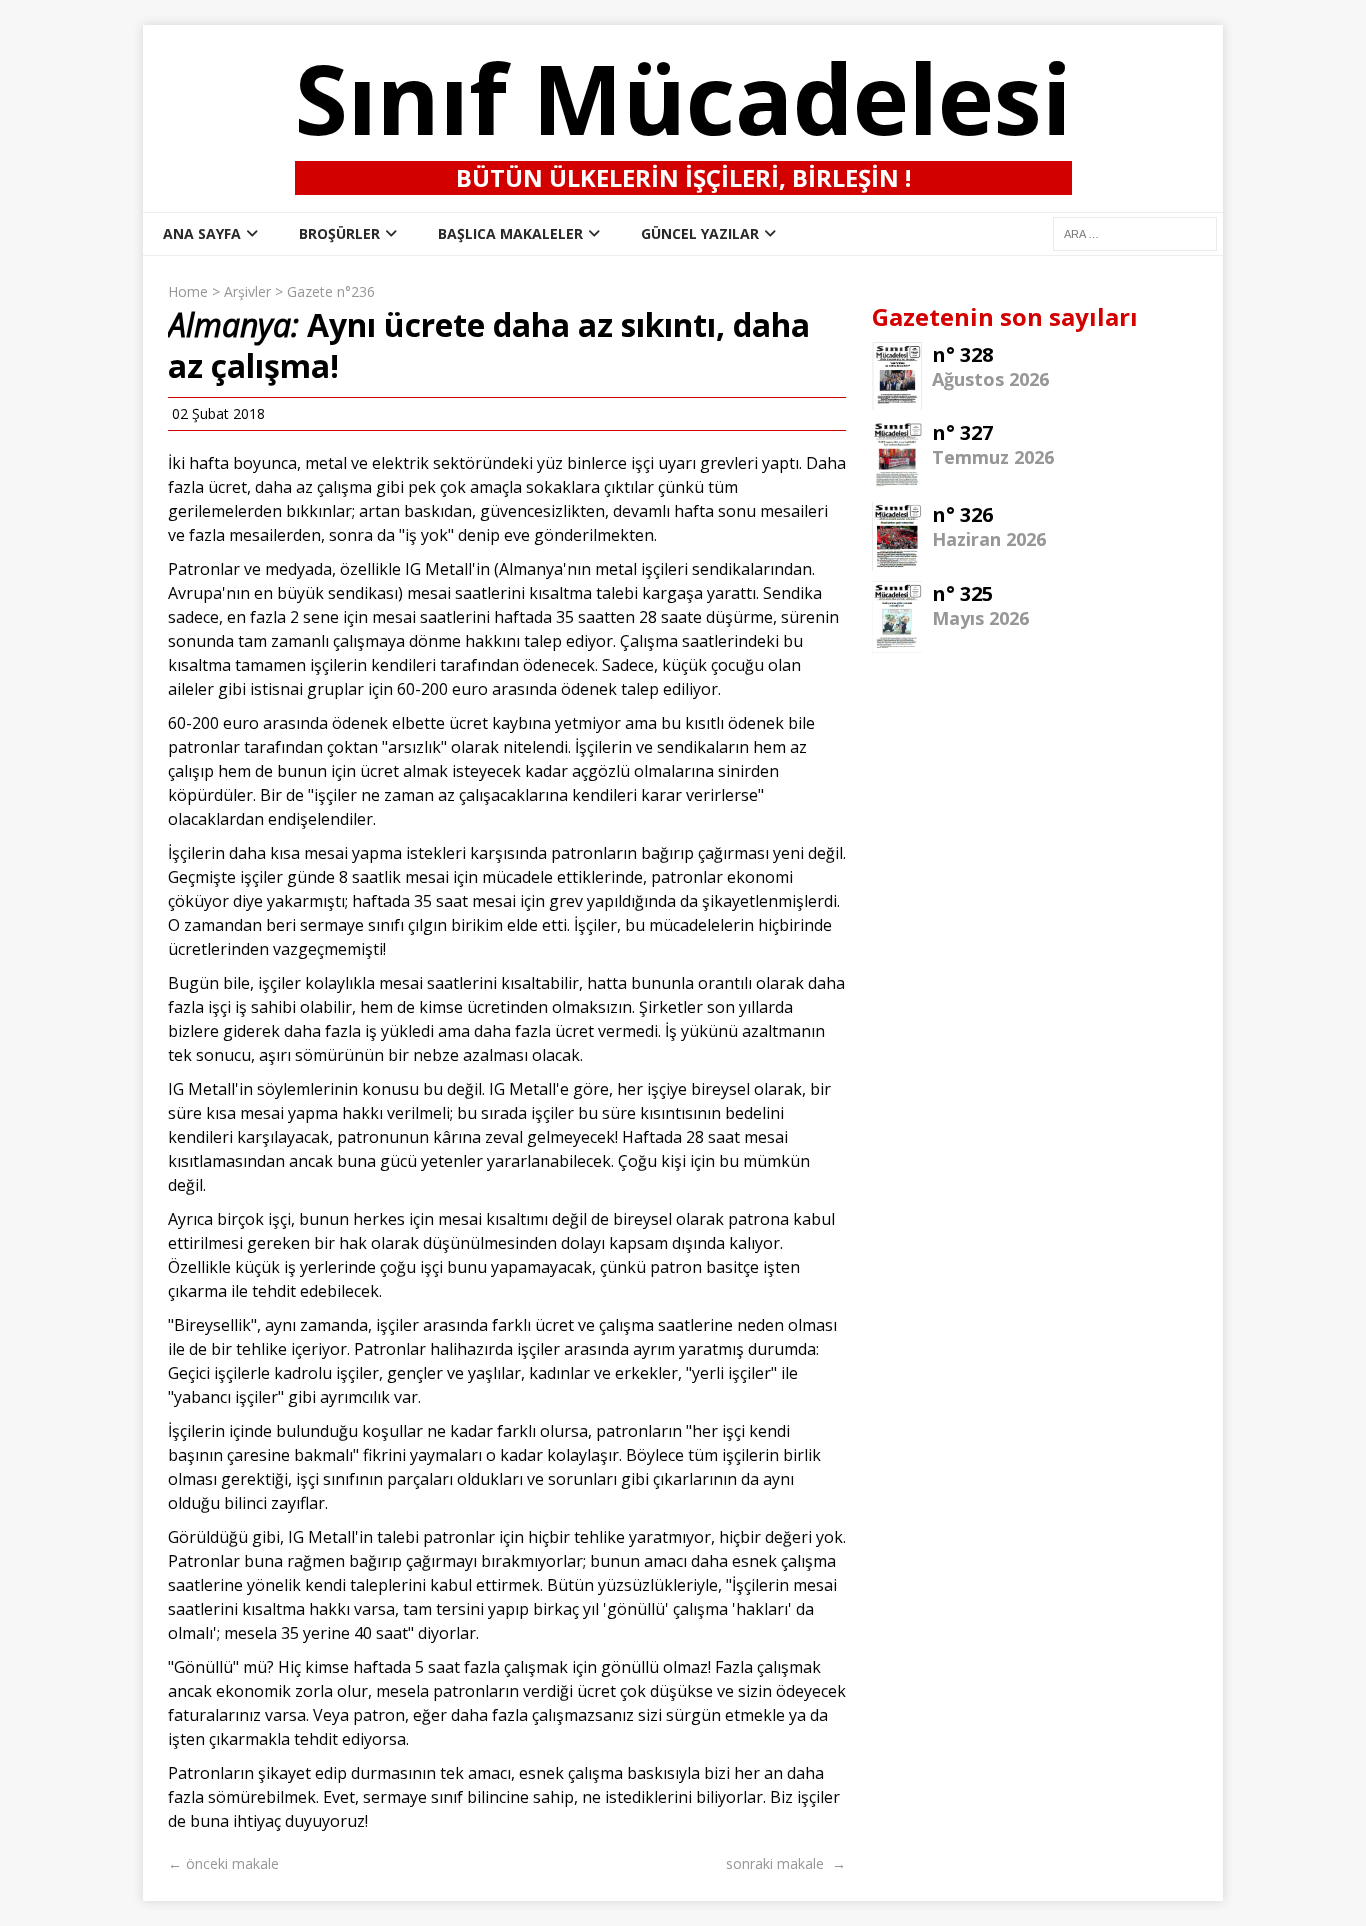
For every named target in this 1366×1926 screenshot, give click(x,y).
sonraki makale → (786, 1863)
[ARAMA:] (1135, 232)
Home (188, 291)
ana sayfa (202, 233)
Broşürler (339, 233)
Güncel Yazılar (700, 233)
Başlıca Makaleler (510, 233)
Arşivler (247, 291)
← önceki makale (223, 1863)
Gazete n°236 (331, 291)
